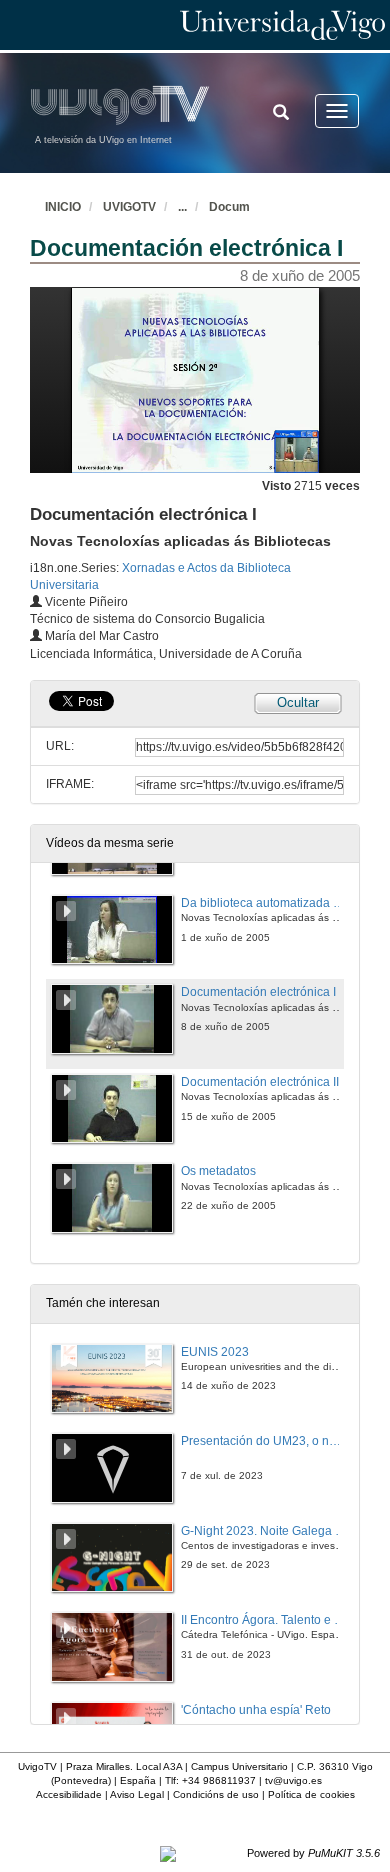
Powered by (313, 1853)
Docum (229, 207)
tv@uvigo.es (293, 1780)
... (182, 207)
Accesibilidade (69, 1794)
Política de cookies (311, 1794)
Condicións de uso (216, 1794)
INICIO (63, 207)
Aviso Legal (137, 1794)
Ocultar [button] (298, 702)
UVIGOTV (129, 207)
